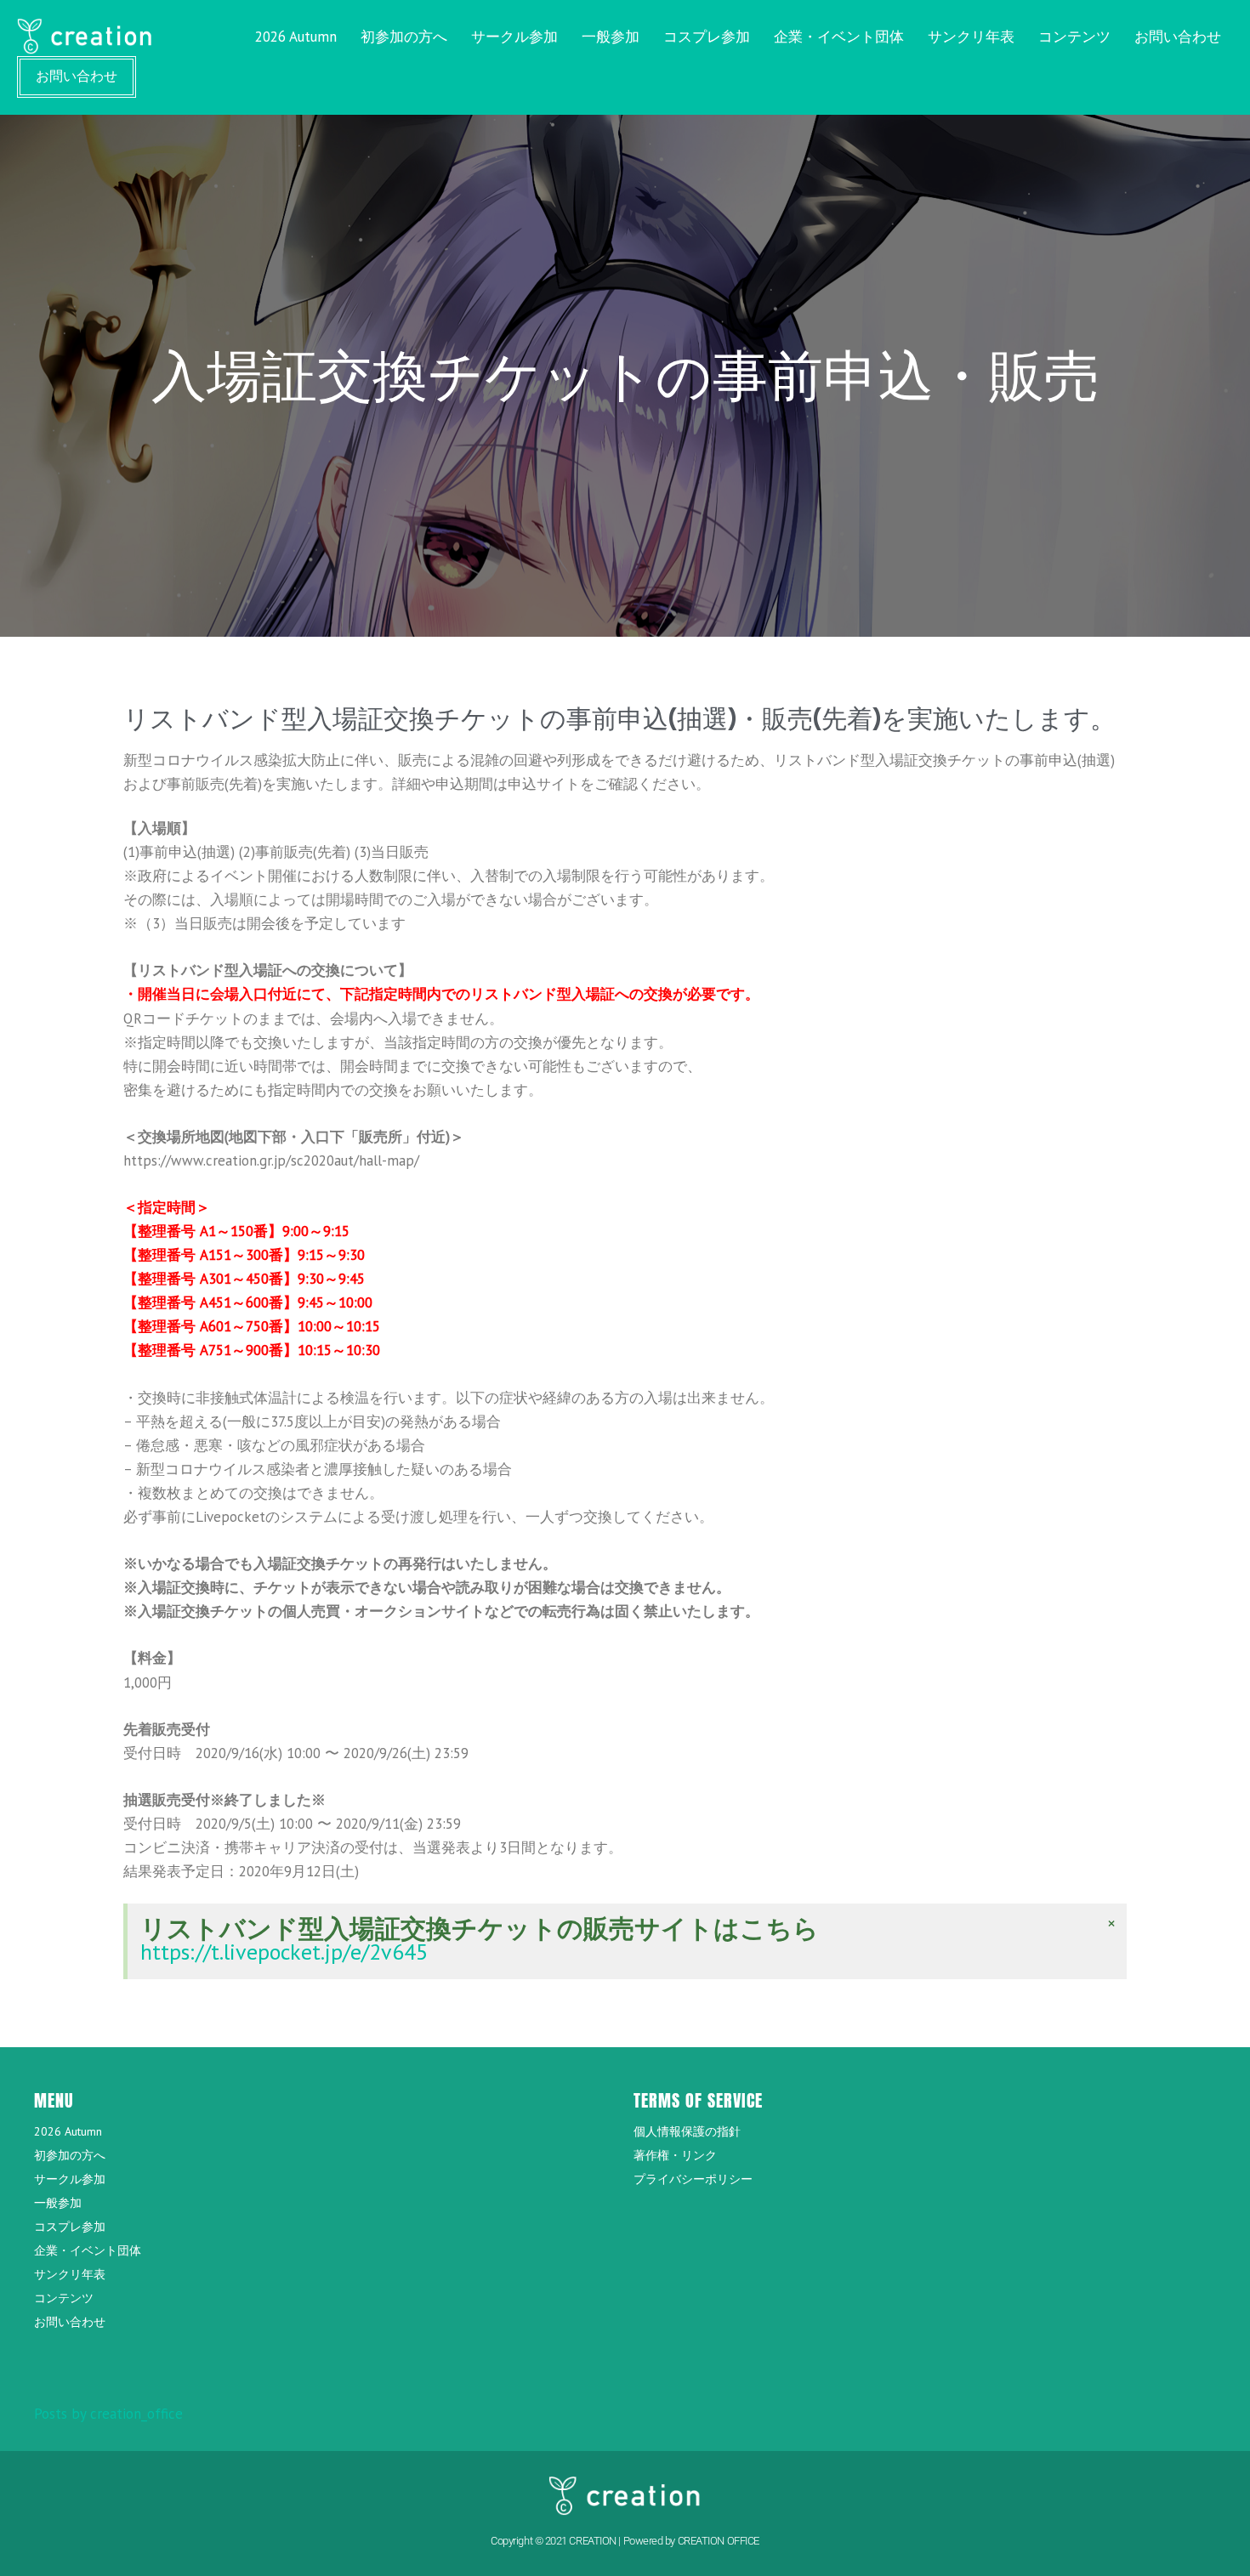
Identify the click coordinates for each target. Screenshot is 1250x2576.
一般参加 (611, 37)
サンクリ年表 (971, 37)
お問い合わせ (1178, 37)
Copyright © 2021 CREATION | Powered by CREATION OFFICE (625, 2541)
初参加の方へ (404, 37)
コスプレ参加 (707, 37)
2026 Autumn (296, 37)
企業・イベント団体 (839, 37)
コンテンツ (1074, 37)
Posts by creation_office (108, 2414)
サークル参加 (514, 37)
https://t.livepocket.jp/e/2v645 (284, 1952)
